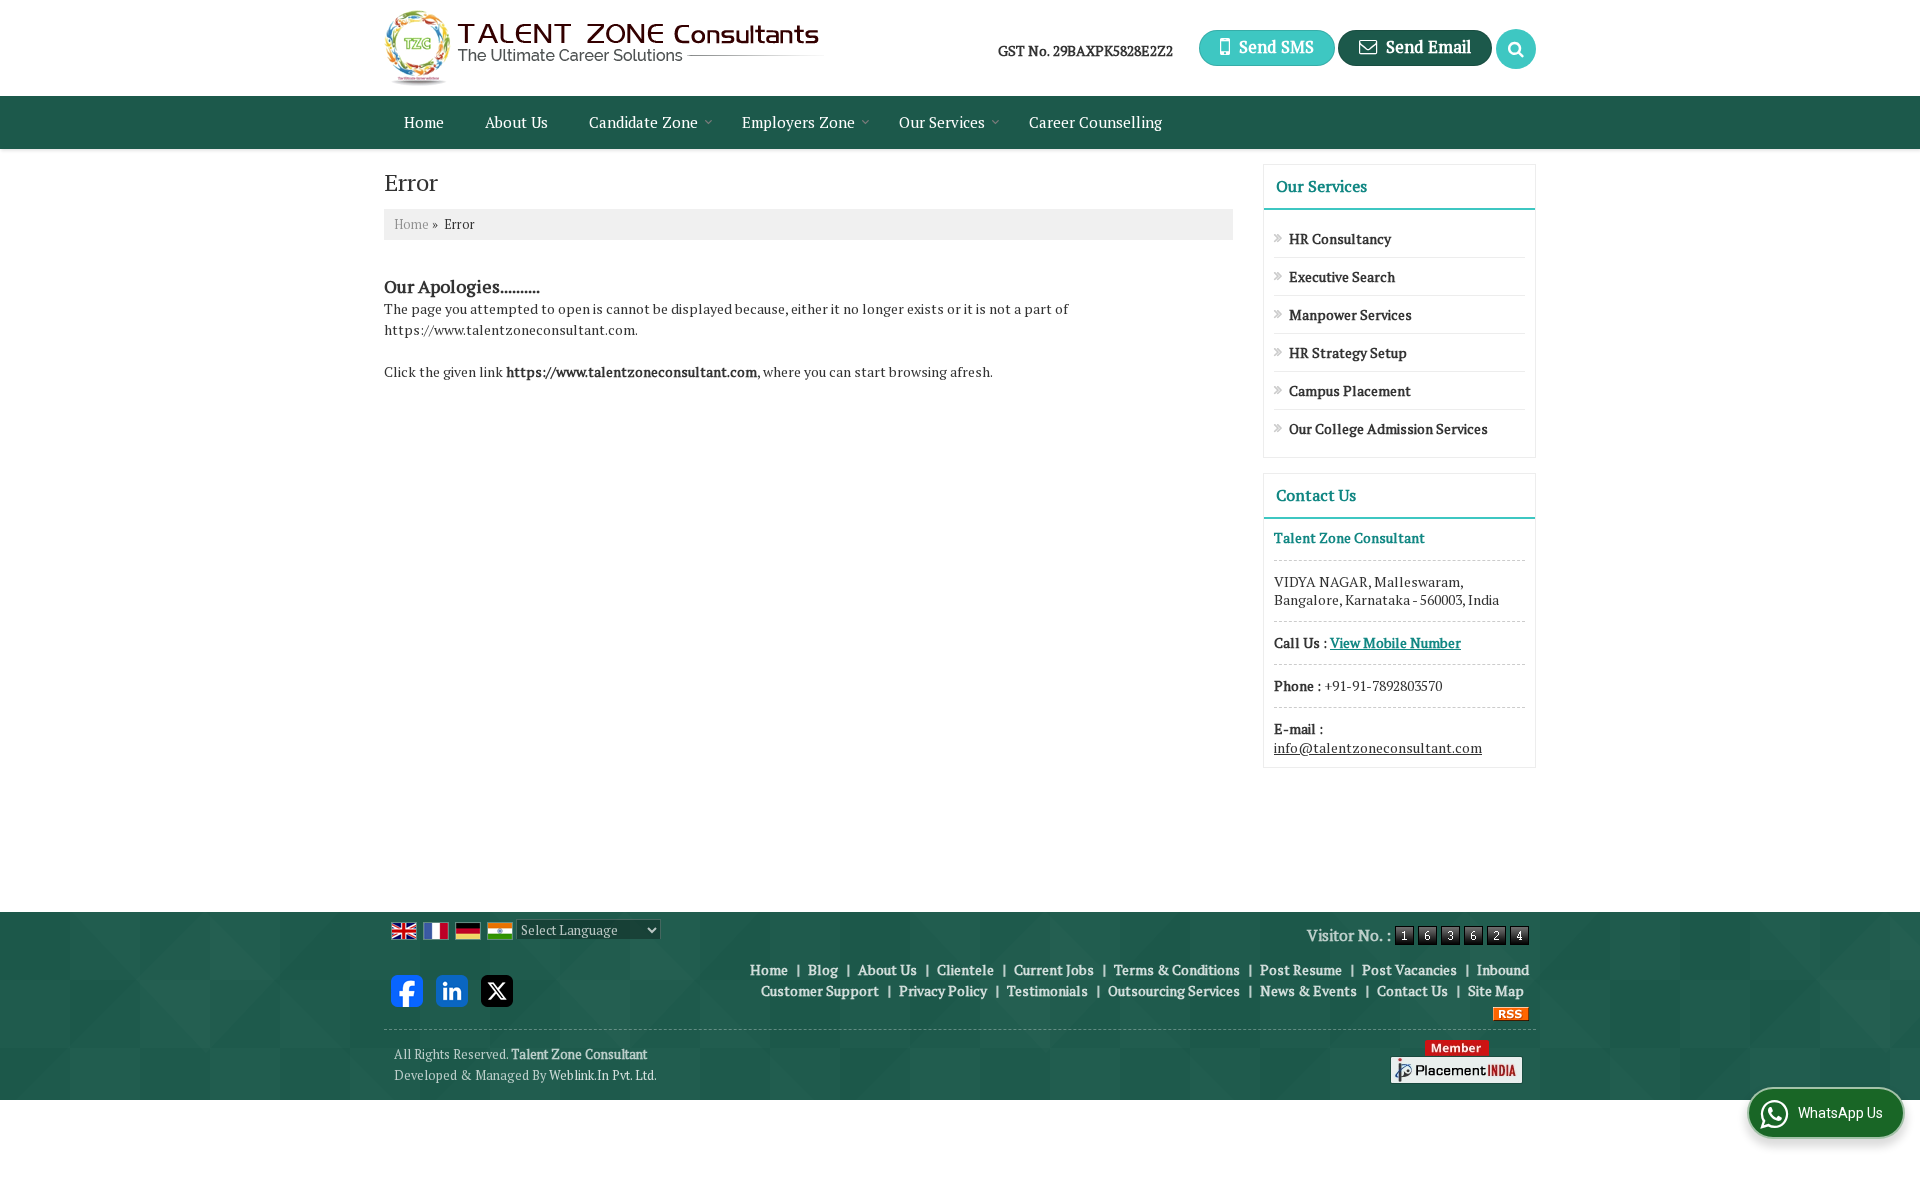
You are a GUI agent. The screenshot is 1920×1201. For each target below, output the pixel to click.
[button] (1395, 642)
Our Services (942, 122)
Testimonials (1047, 990)
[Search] (1516, 49)
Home (424, 122)
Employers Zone (798, 122)
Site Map (1496, 990)
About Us (516, 122)
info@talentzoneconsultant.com (1378, 747)
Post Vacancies (1409, 969)
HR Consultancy (1340, 238)
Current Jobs (1054, 969)
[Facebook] (407, 988)
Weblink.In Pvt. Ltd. (603, 1075)
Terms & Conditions (1177, 969)
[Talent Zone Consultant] (604, 48)
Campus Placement (1350, 390)
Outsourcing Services (1174, 990)
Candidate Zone (643, 122)
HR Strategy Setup (1348, 352)
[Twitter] (497, 988)
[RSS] (1511, 1011)
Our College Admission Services (1388, 428)
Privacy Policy (943, 990)
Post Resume (1301, 969)
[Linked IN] (452, 988)
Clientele (965, 969)
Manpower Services (1350, 314)
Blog (823, 969)
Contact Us (1412, 990)
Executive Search (1342, 276)
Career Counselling (1095, 122)
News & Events (1308, 990)
